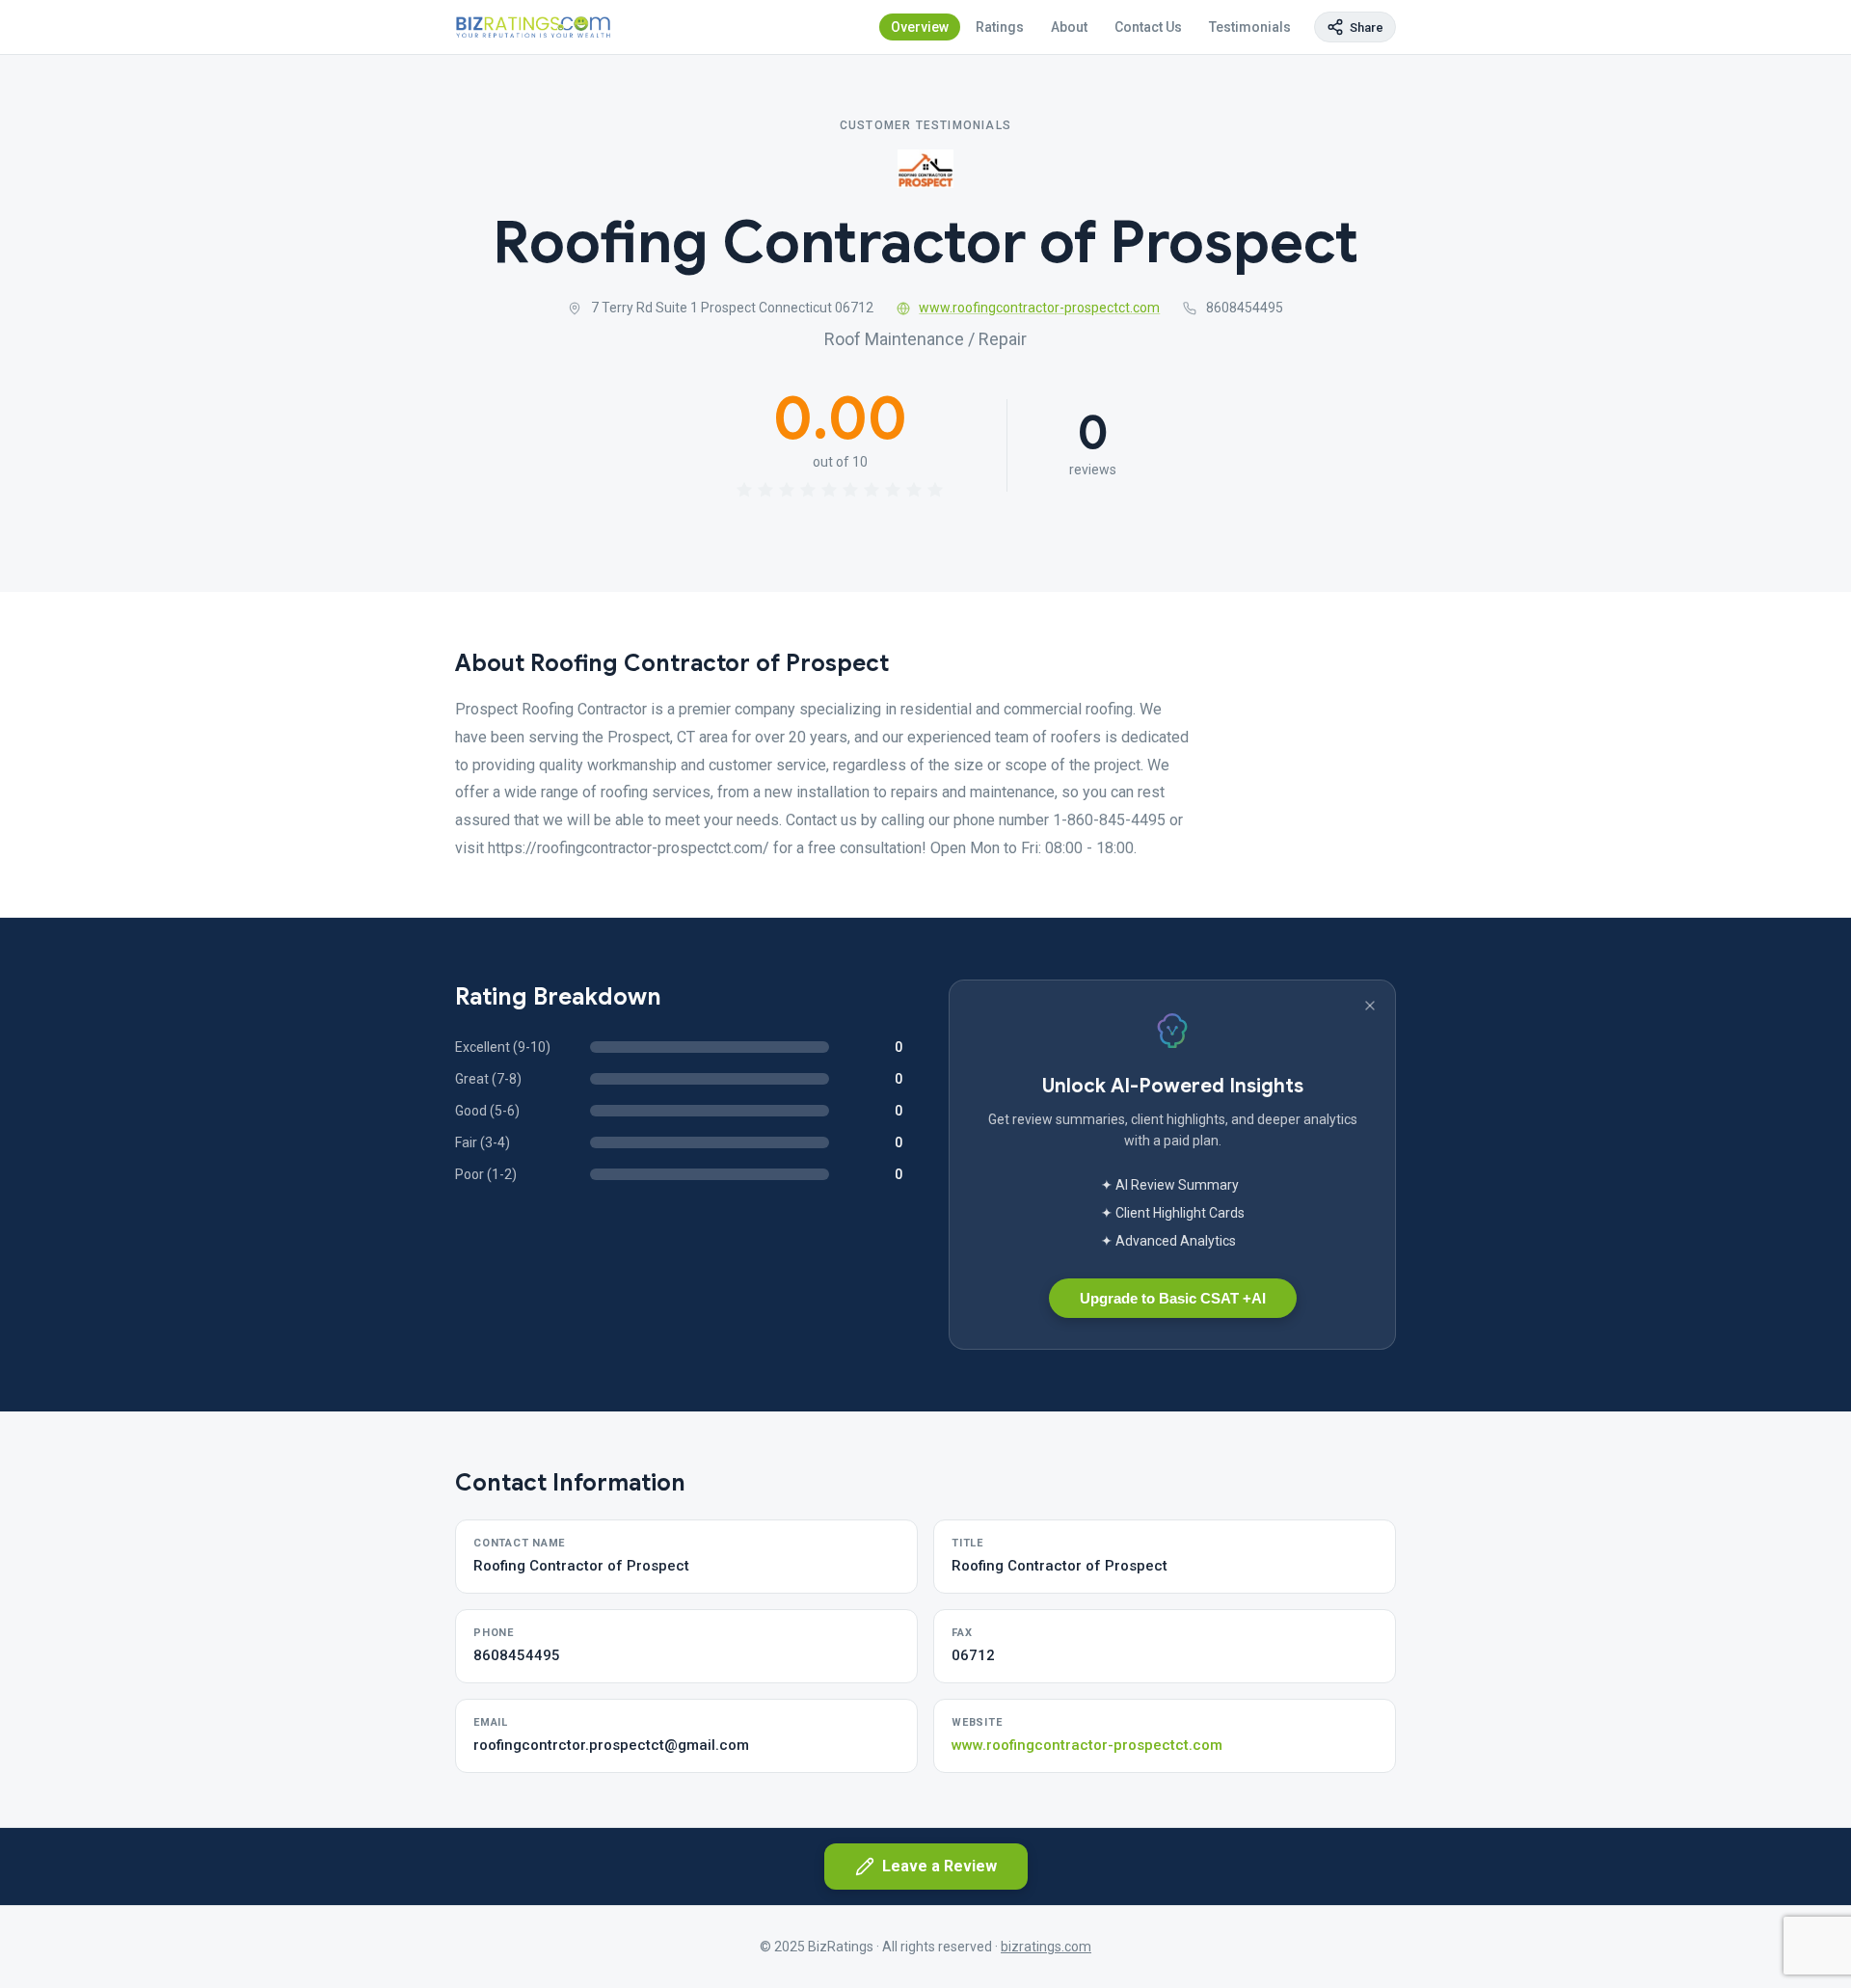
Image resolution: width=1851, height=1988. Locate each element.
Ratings (1000, 27)
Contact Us (1148, 27)
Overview (920, 27)
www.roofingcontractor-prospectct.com (1039, 308)
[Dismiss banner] (1370, 1006)
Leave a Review (939, 1866)
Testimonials (1250, 27)
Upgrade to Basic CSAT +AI (1173, 1298)
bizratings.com (1046, 1947)
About (1069, 27)
